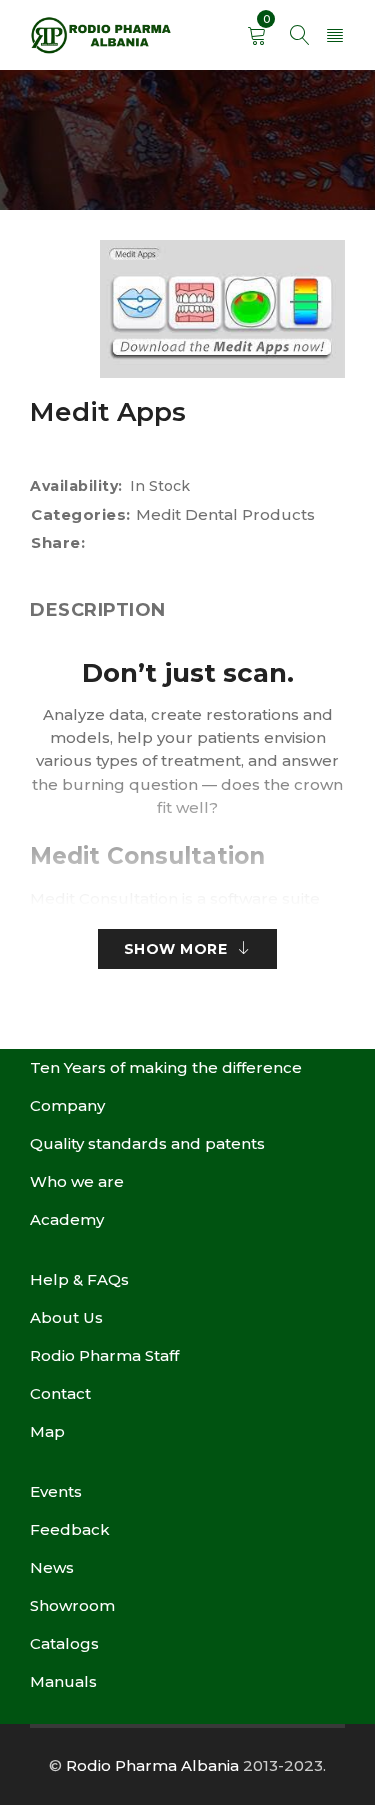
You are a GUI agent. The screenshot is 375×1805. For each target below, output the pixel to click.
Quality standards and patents (147, 1143)
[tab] (98, 610)
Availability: (76, 486)
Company (67, 1105)
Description (98, 610)
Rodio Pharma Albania (152, 1765)
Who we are (77, 1181)
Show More (176, 949)
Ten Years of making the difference (166, 1067)
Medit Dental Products (225, 514)
